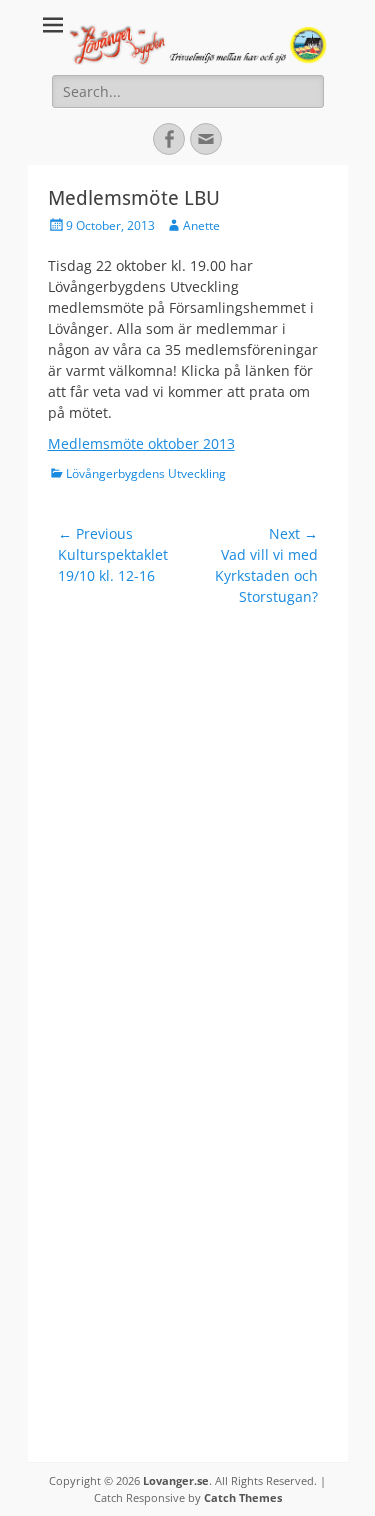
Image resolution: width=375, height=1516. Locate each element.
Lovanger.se (176, 1480)
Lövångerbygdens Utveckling (146, 473)
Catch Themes (243, 1497)
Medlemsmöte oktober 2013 (141, 443)
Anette (201, 225)
